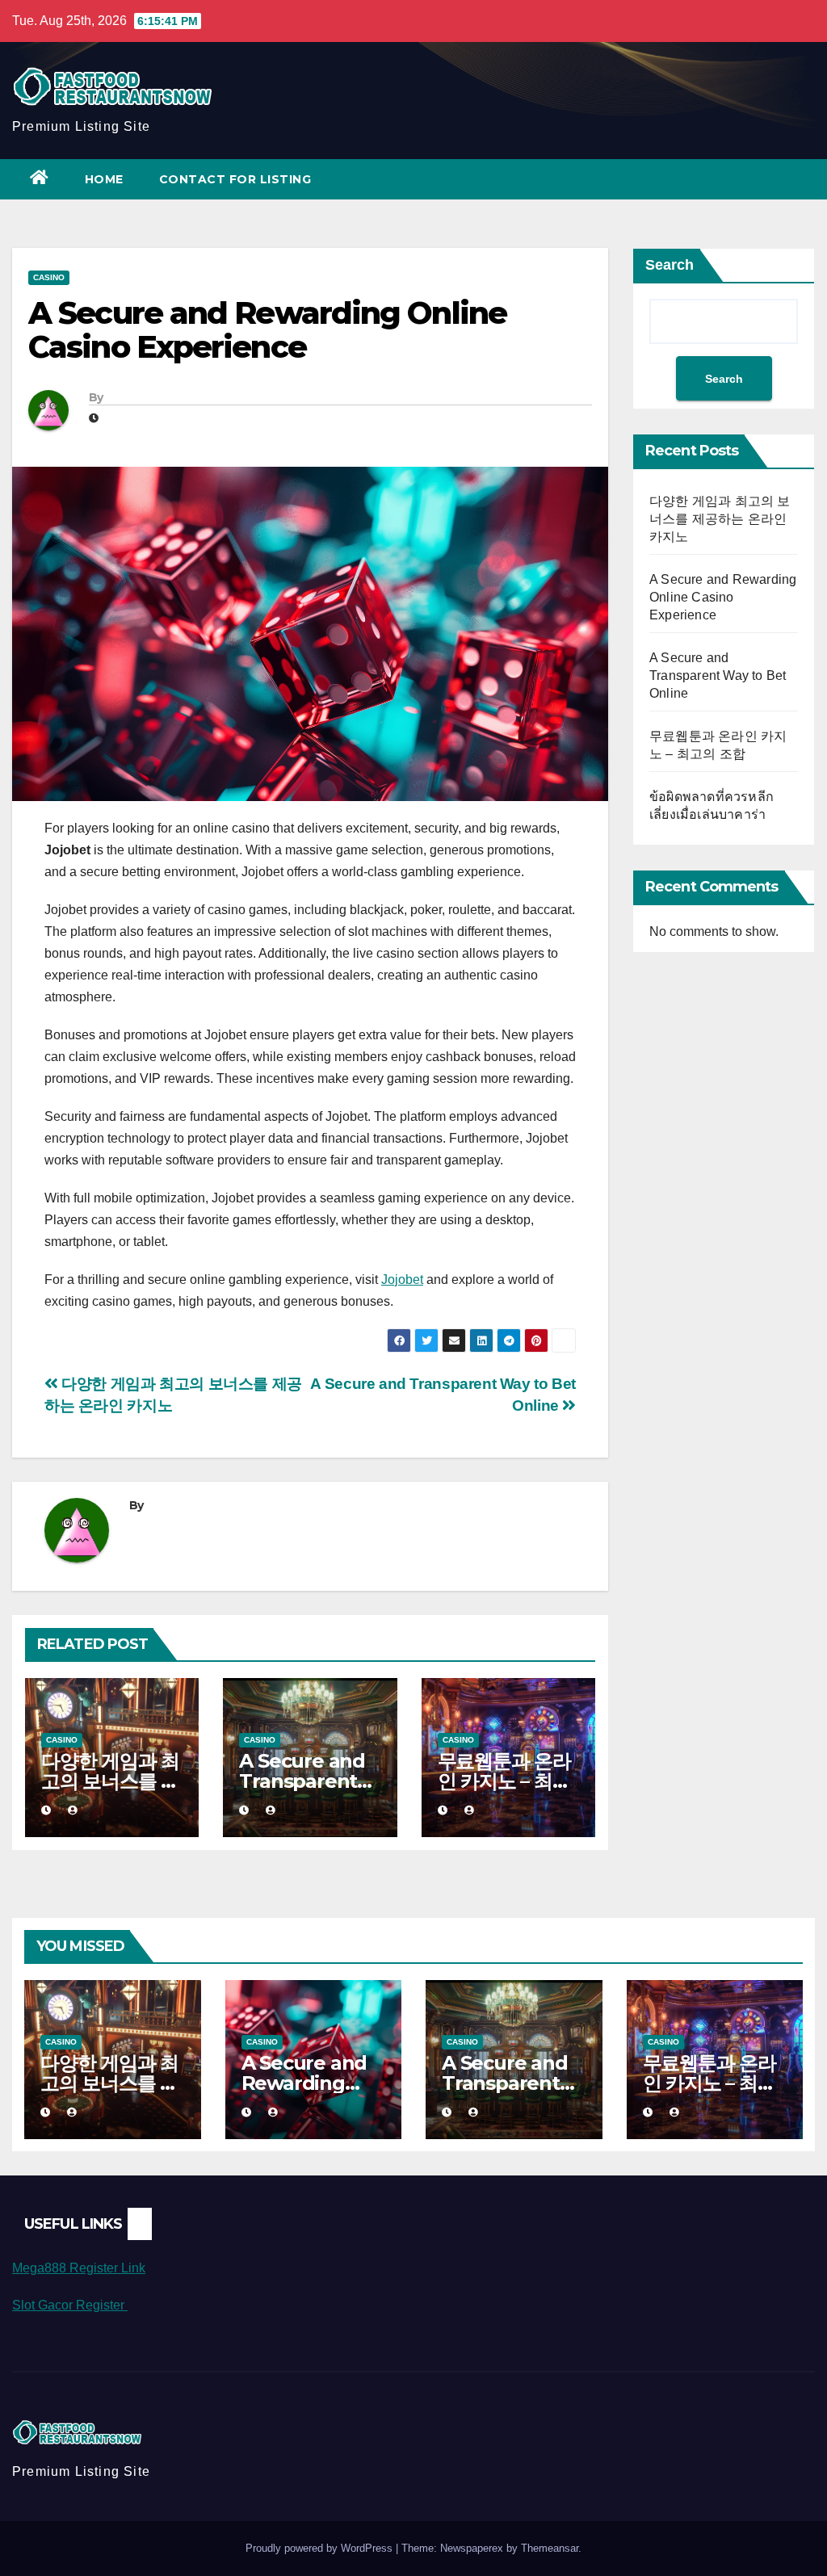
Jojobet (402, 1280)
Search (670, 265)
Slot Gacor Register (70, 2305)
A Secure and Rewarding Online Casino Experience (723, 597)
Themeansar (550, 2548)
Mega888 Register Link (79, 2268)
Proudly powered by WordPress (321, 2548)
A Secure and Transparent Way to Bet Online (718, 675)
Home (104, 179)
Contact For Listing (235, 179)
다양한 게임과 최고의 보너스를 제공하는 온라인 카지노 (720, 519)
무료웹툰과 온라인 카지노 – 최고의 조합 (504, 1781)
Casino (49, 277)
